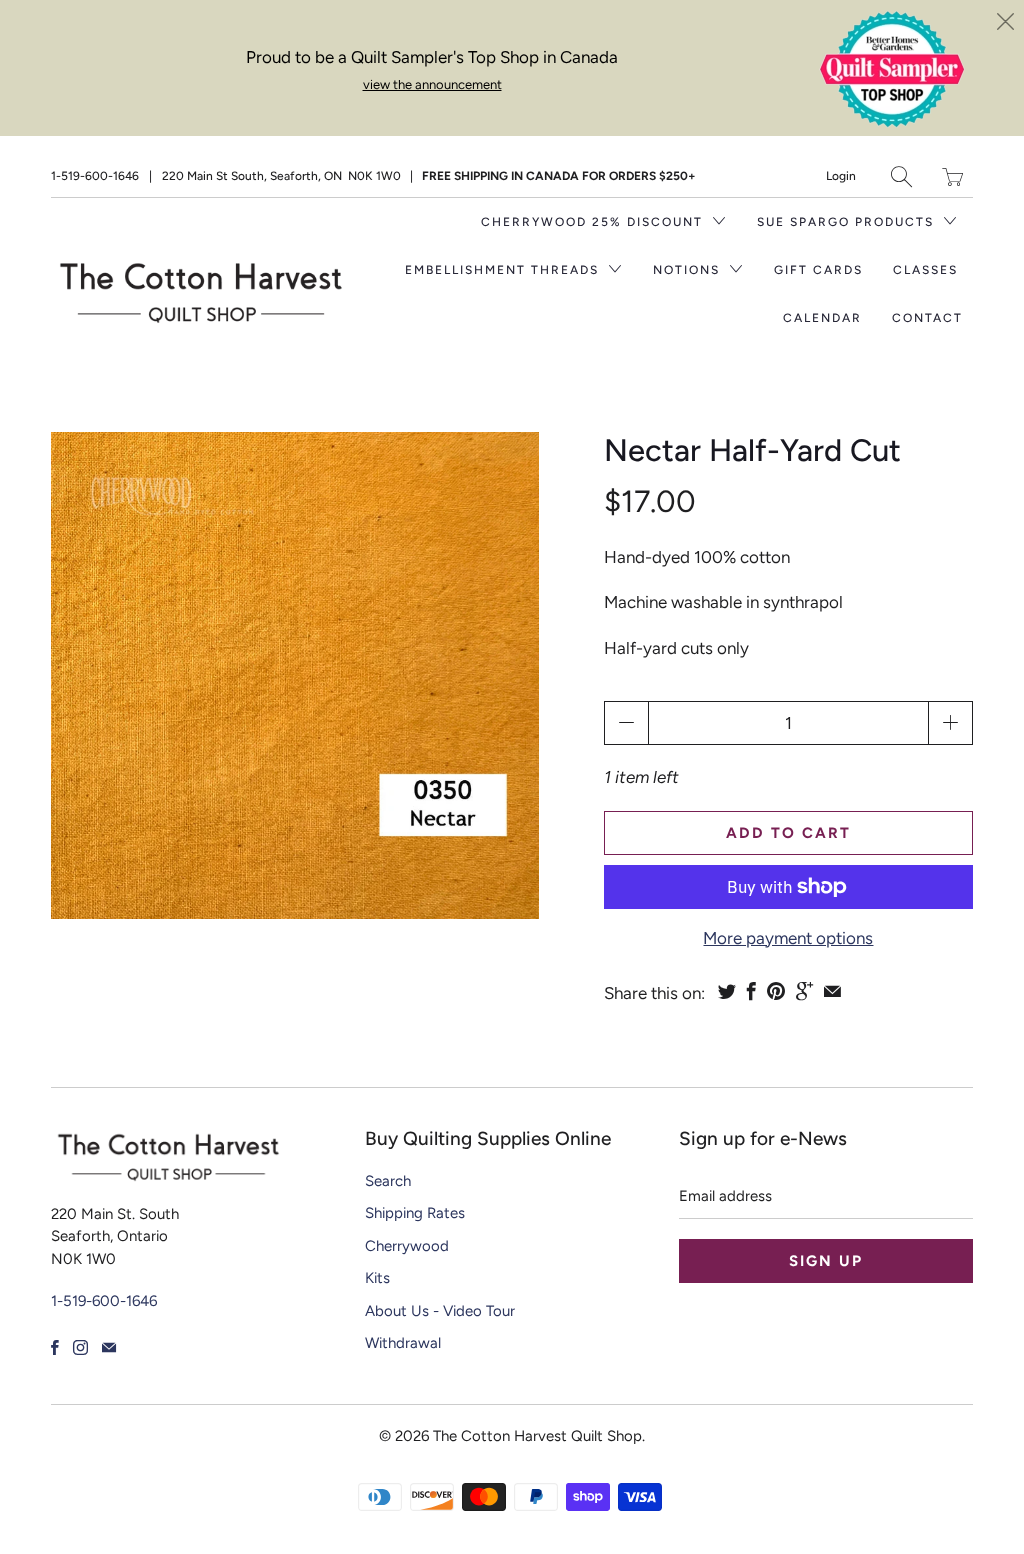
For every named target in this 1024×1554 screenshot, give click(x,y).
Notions (689, 270)
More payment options (788, 938)
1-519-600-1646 (95, 176)
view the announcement (432, 84)
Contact (927, 318)
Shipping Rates (415, 1213)
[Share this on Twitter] (727, 991)
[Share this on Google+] (804, 991)
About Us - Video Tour (440, 1311)
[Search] (901, 176)
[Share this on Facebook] (751, 991)
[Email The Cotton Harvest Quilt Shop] (109, 1347)
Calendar (822, 318)
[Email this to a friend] (832, 991)
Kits (377, 1278)
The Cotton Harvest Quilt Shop (537, 1436)
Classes (925, 270)
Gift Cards (818, 270)
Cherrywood (407, 1246)
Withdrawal (403, 1343)
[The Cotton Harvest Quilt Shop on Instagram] (80, 1347)
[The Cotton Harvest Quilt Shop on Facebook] (55, 1347)
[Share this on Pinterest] (776, 991)
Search (388, 1181)
